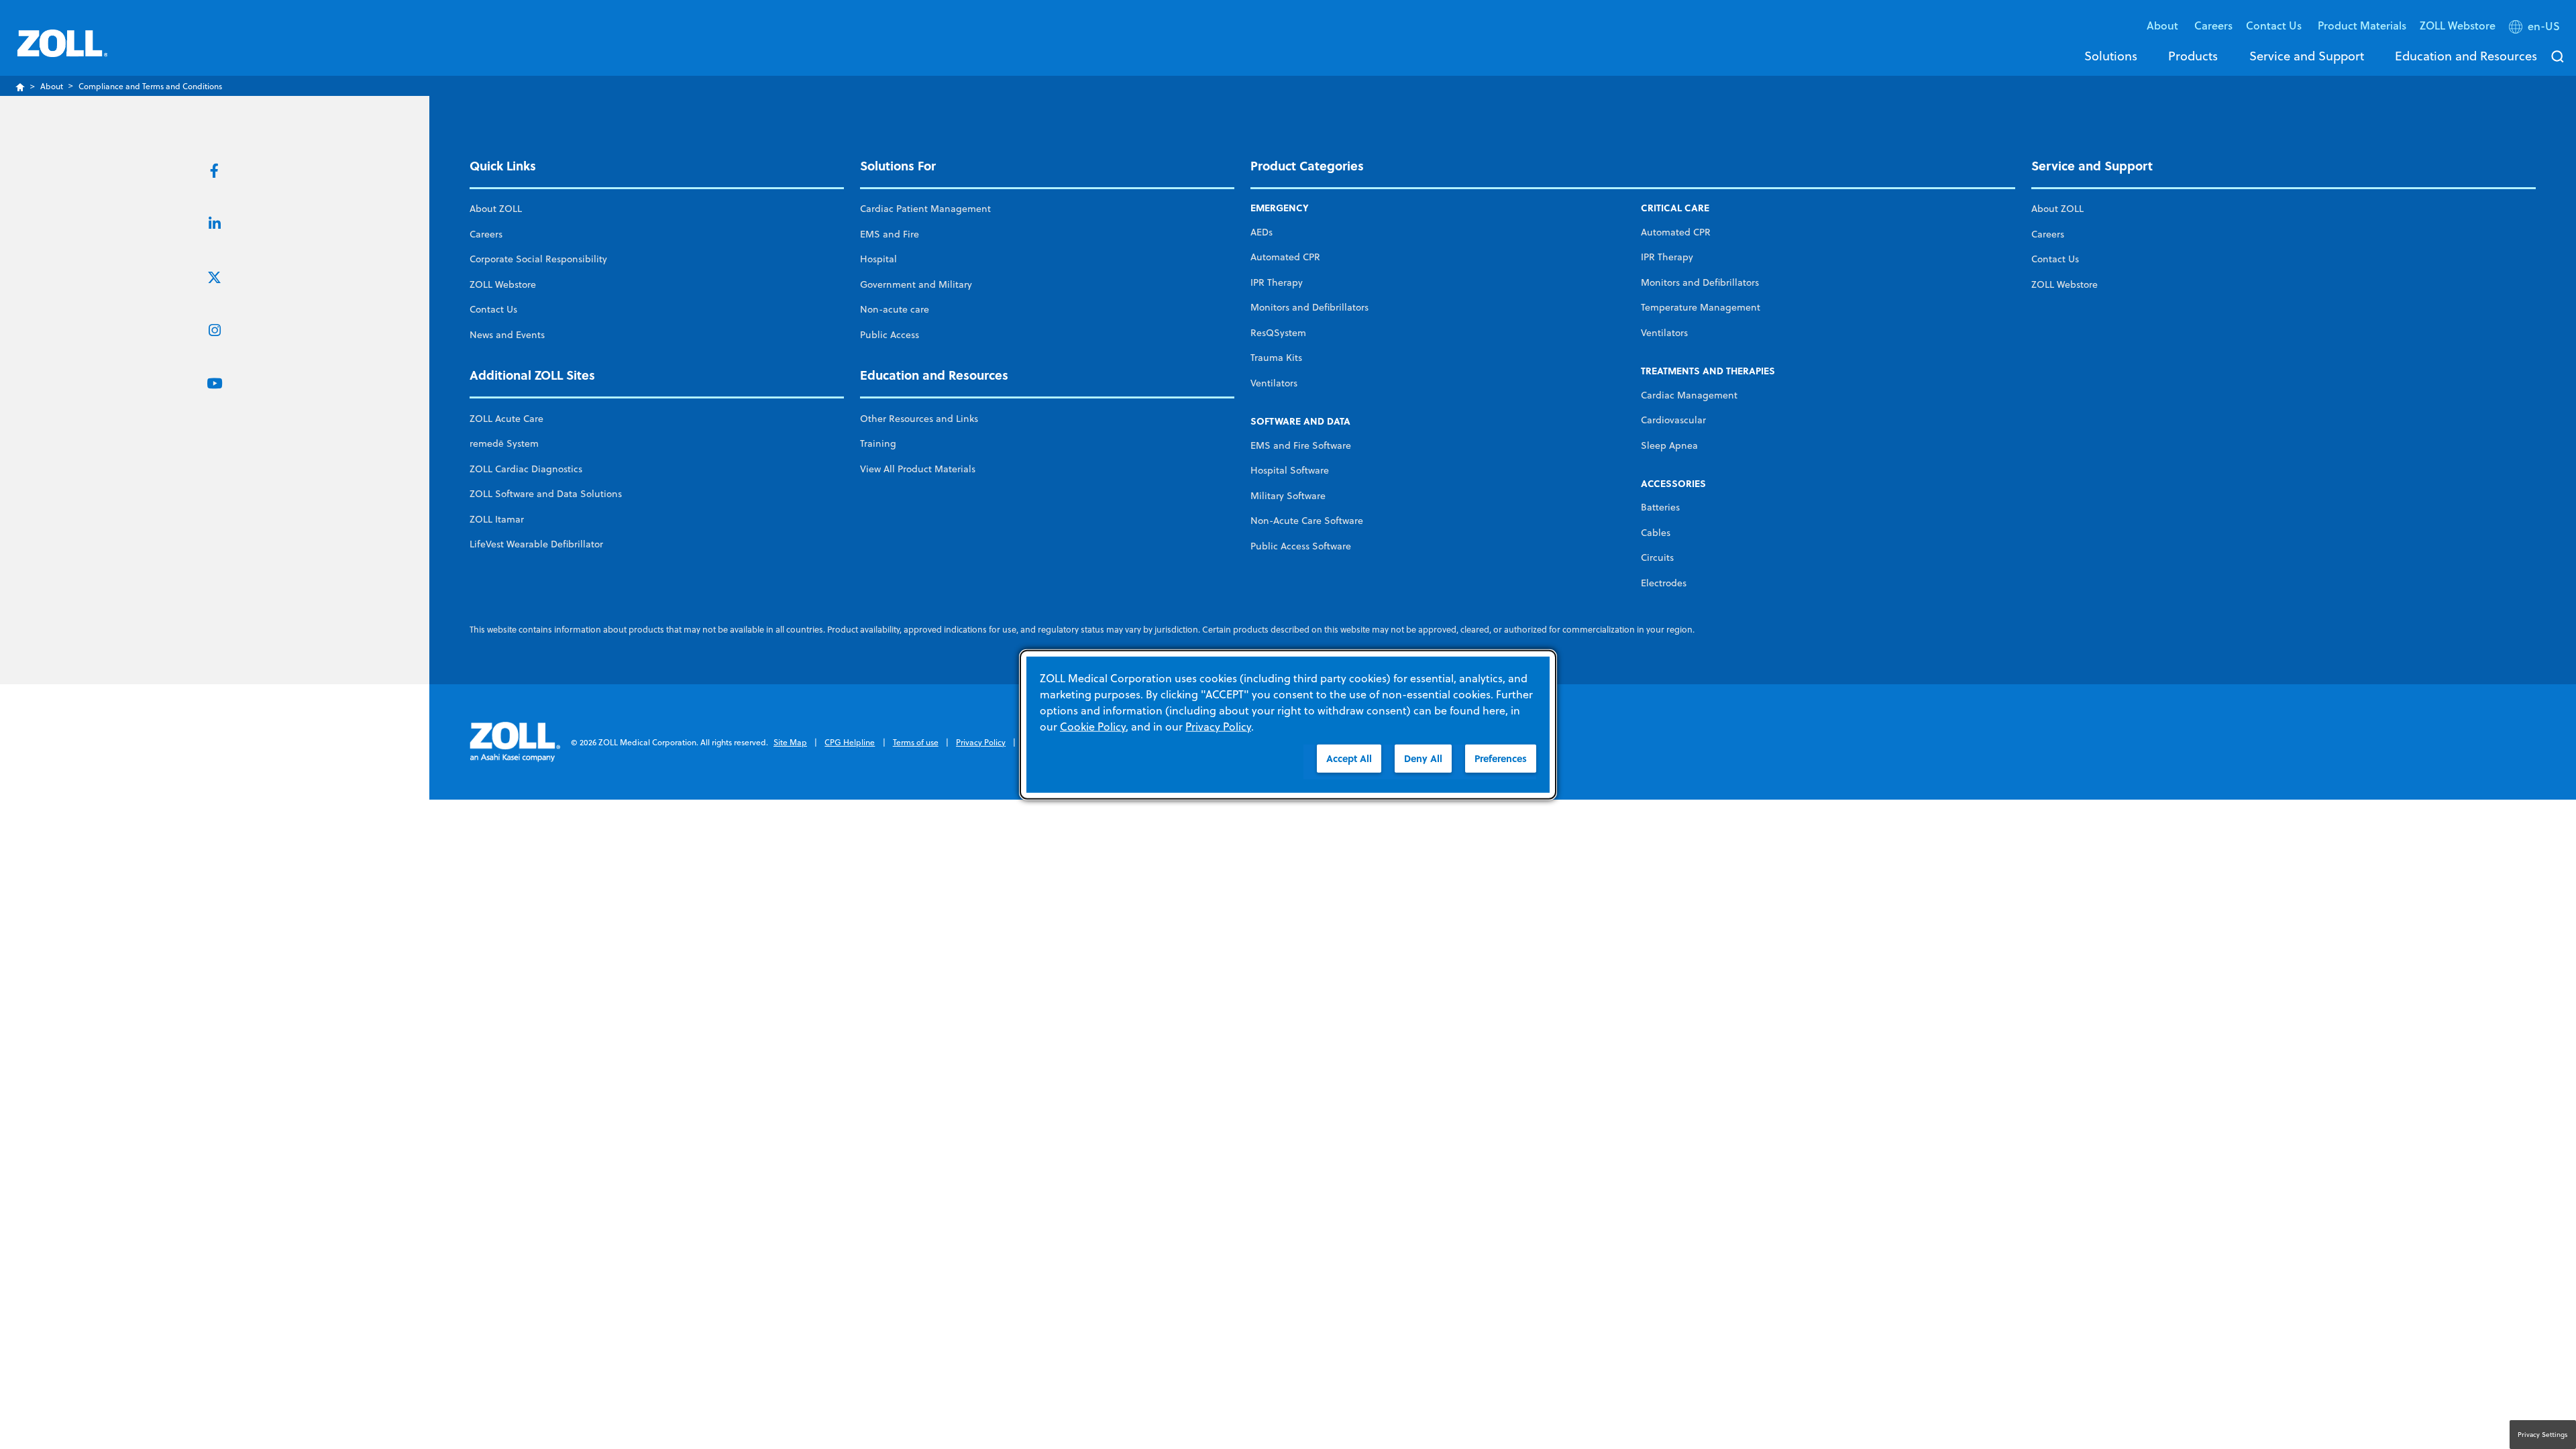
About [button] (2164, 25)
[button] (2536, 29)
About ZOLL (496, 209)
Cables (1656, 533)
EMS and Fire (890, 234)
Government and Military (916, 284)
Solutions (2111, 56)
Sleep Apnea (1669, 445)
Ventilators (1274, 383)
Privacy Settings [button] (2543, 1434)
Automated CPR (1285, 257)
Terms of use (916, 742)
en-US (2544, 26)
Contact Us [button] (2275, 25)
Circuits (1657, 557)
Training (878, 443)
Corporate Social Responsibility (538, 259)
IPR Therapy (1277, 282)
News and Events (507, 335)
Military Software (1288, 496)
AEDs (1262, 232)
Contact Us (493, 309)
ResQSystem (1278, 333)
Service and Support (2307, 56)
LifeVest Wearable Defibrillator (536, 544)
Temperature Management (1701, 307)
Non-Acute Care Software (1307, 521)
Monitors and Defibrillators (1309, 307)
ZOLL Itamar (497, 519)
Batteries (1660, 507)
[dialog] (1288, 725)
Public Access (890, 335)
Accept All (1349, 758)
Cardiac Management (1689, 395)
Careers (2213, 25)
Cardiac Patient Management (925, 209)
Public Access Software (1301, 546)
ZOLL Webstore (2458, 25)
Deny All (1423, 758)
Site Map (790, 742)
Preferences (1501, 758)
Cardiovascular (1673, 420)
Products (2193, 56)
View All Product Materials (918, 469)
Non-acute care (895, 309)
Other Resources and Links (919, 419)
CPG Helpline (850, 742)
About (52, 86)
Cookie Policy (1093, 727)
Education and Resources (2466, 56)
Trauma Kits (1276, 358)
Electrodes (1664, 583)
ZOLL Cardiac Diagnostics (526, 469)
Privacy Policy (981, 742)
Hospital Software (1290, 470)
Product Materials (2362, 25)
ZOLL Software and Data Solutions (546, 494)
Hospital (878, 259)
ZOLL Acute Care (506, 419)
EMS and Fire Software (1301, 445)
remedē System (504, 443)
